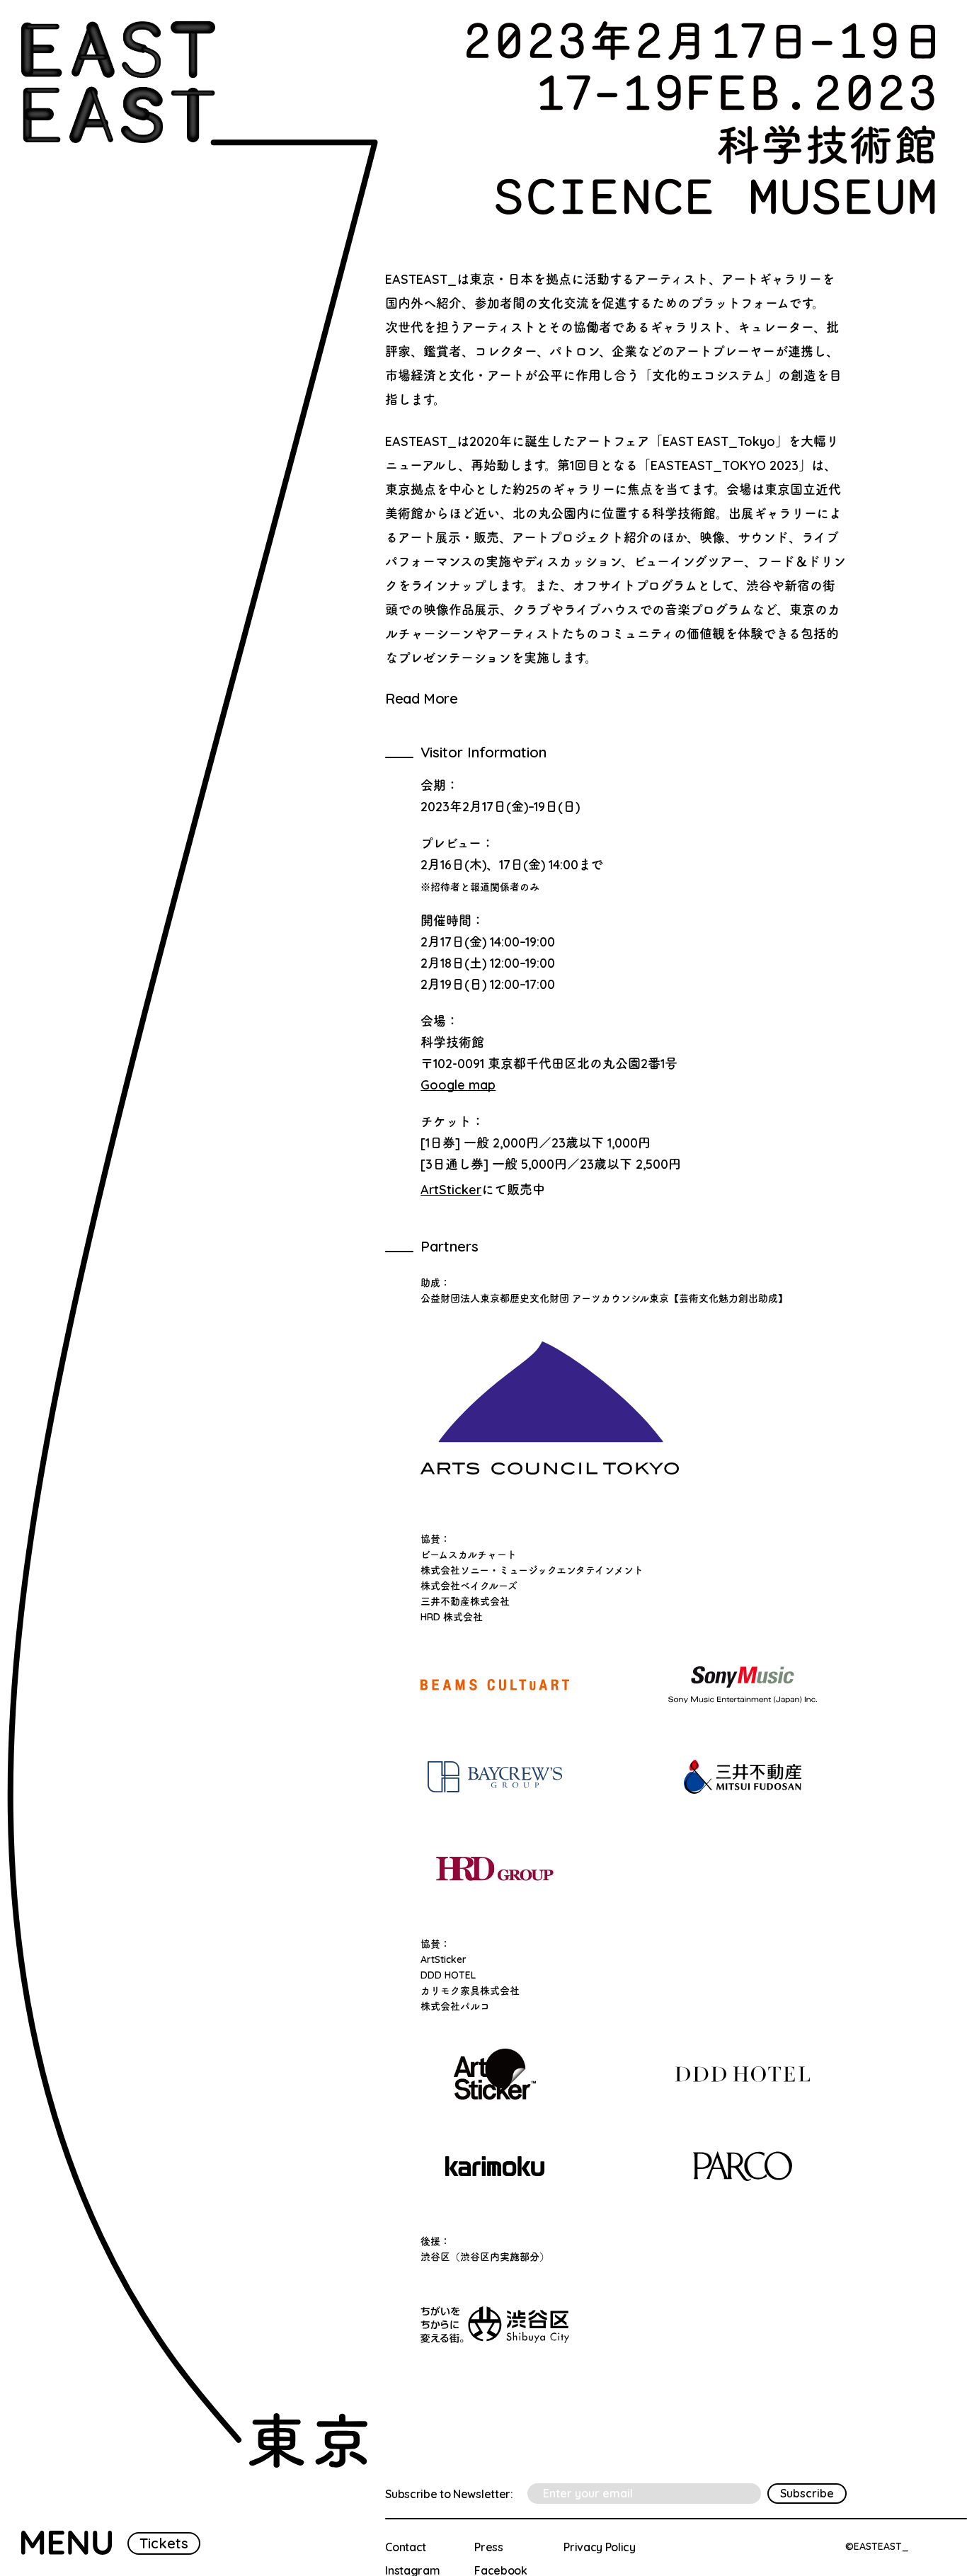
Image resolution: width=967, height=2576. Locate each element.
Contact (406, 2547)
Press (488, 2547)
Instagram (412, 2570)
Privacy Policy (600, 2547)
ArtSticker (451, 1190)
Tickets (164, 2543)
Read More (421, 699)
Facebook (500, 2570)
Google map (458, 1085)
